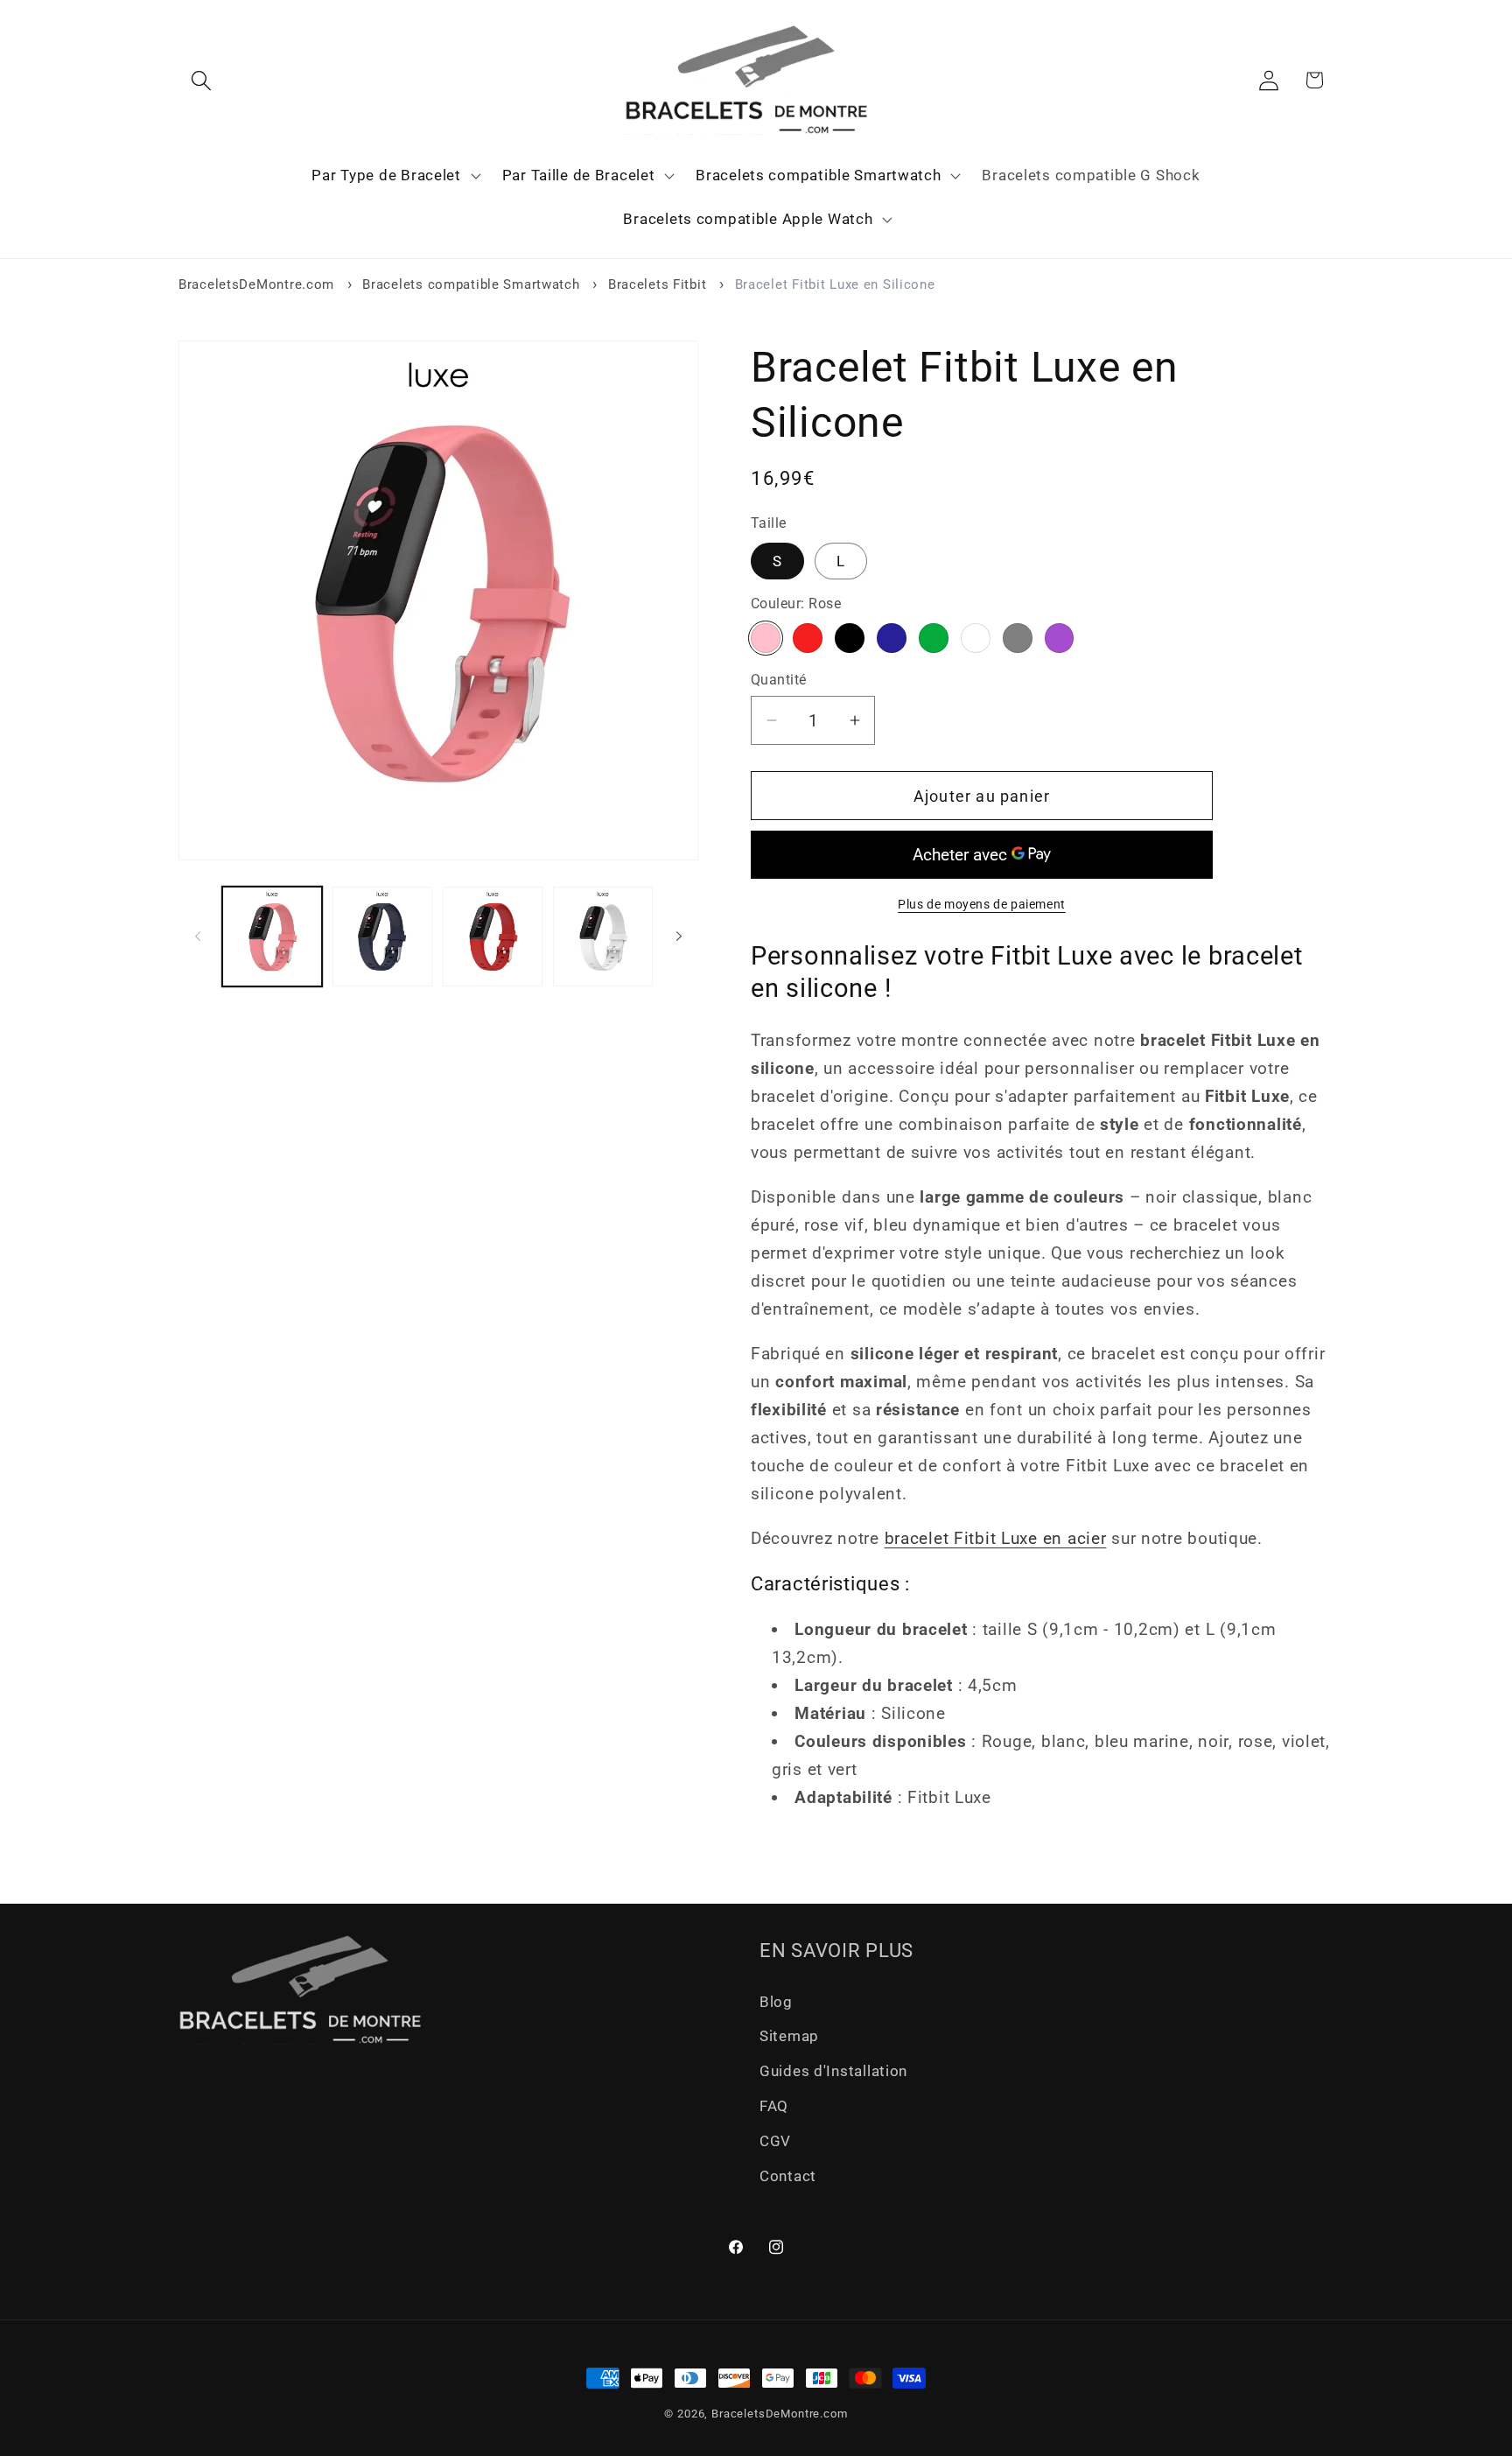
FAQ (774, 2107)
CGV (775, 2142)
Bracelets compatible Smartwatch (471, 284)
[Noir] (850, 638)
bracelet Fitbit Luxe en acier (996, 1538)
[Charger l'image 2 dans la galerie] (382, 937)
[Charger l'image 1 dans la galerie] (272, 937)
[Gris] (1018, 638)
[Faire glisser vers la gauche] (198, 937)
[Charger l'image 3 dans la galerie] (493, 937)
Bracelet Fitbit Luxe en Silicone (835, 284)
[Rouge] (808, 638)
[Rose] (766, 638)
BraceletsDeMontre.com (256, 284)
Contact (788, 2177)
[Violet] (1060, 638)
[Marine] (892, 638)
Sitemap (789, 2037)
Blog (776, 2002)
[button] (202, 80)
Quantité (779, 680)
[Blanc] (976, 638)
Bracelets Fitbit (658, 284)
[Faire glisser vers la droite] (679, 937)
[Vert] (934, 638)
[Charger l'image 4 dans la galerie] (603, 937)
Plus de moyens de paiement (982, 904)
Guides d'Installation (833, 2072)
